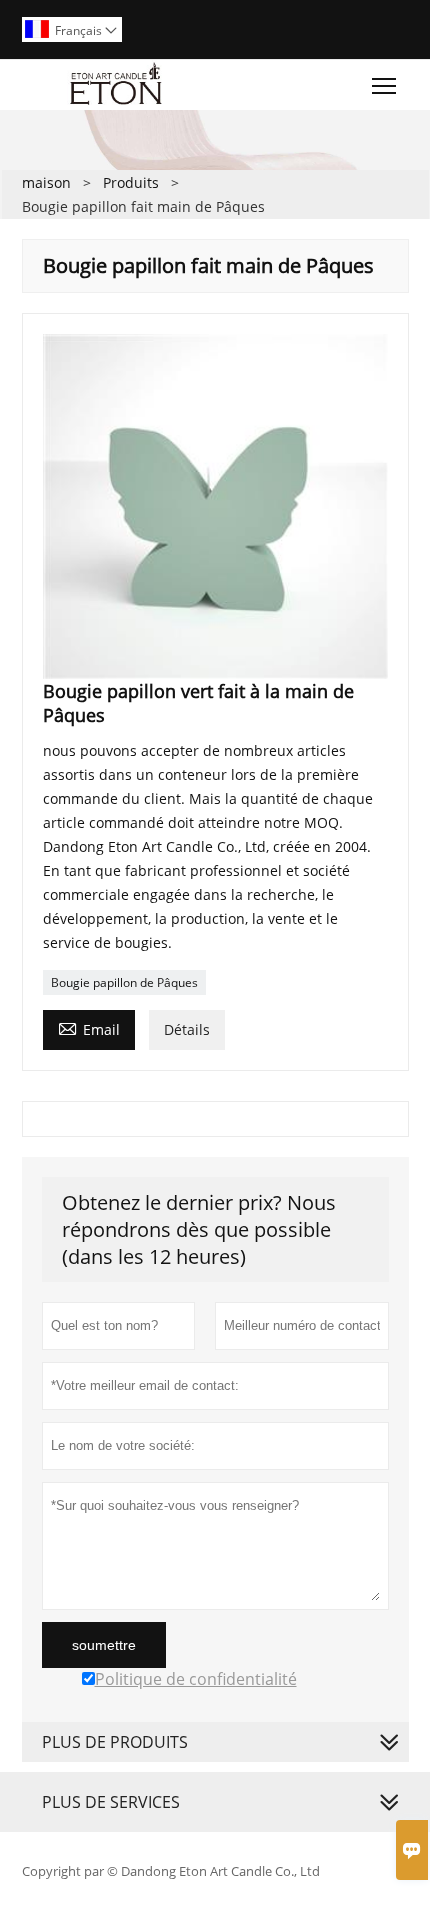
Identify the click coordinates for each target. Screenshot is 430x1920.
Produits (131, 182)
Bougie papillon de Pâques (124, 982)
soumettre (104, 1645)
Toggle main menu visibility (384, 84)
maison (46, 182)
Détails (187, 1029)
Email (89, 1028)
